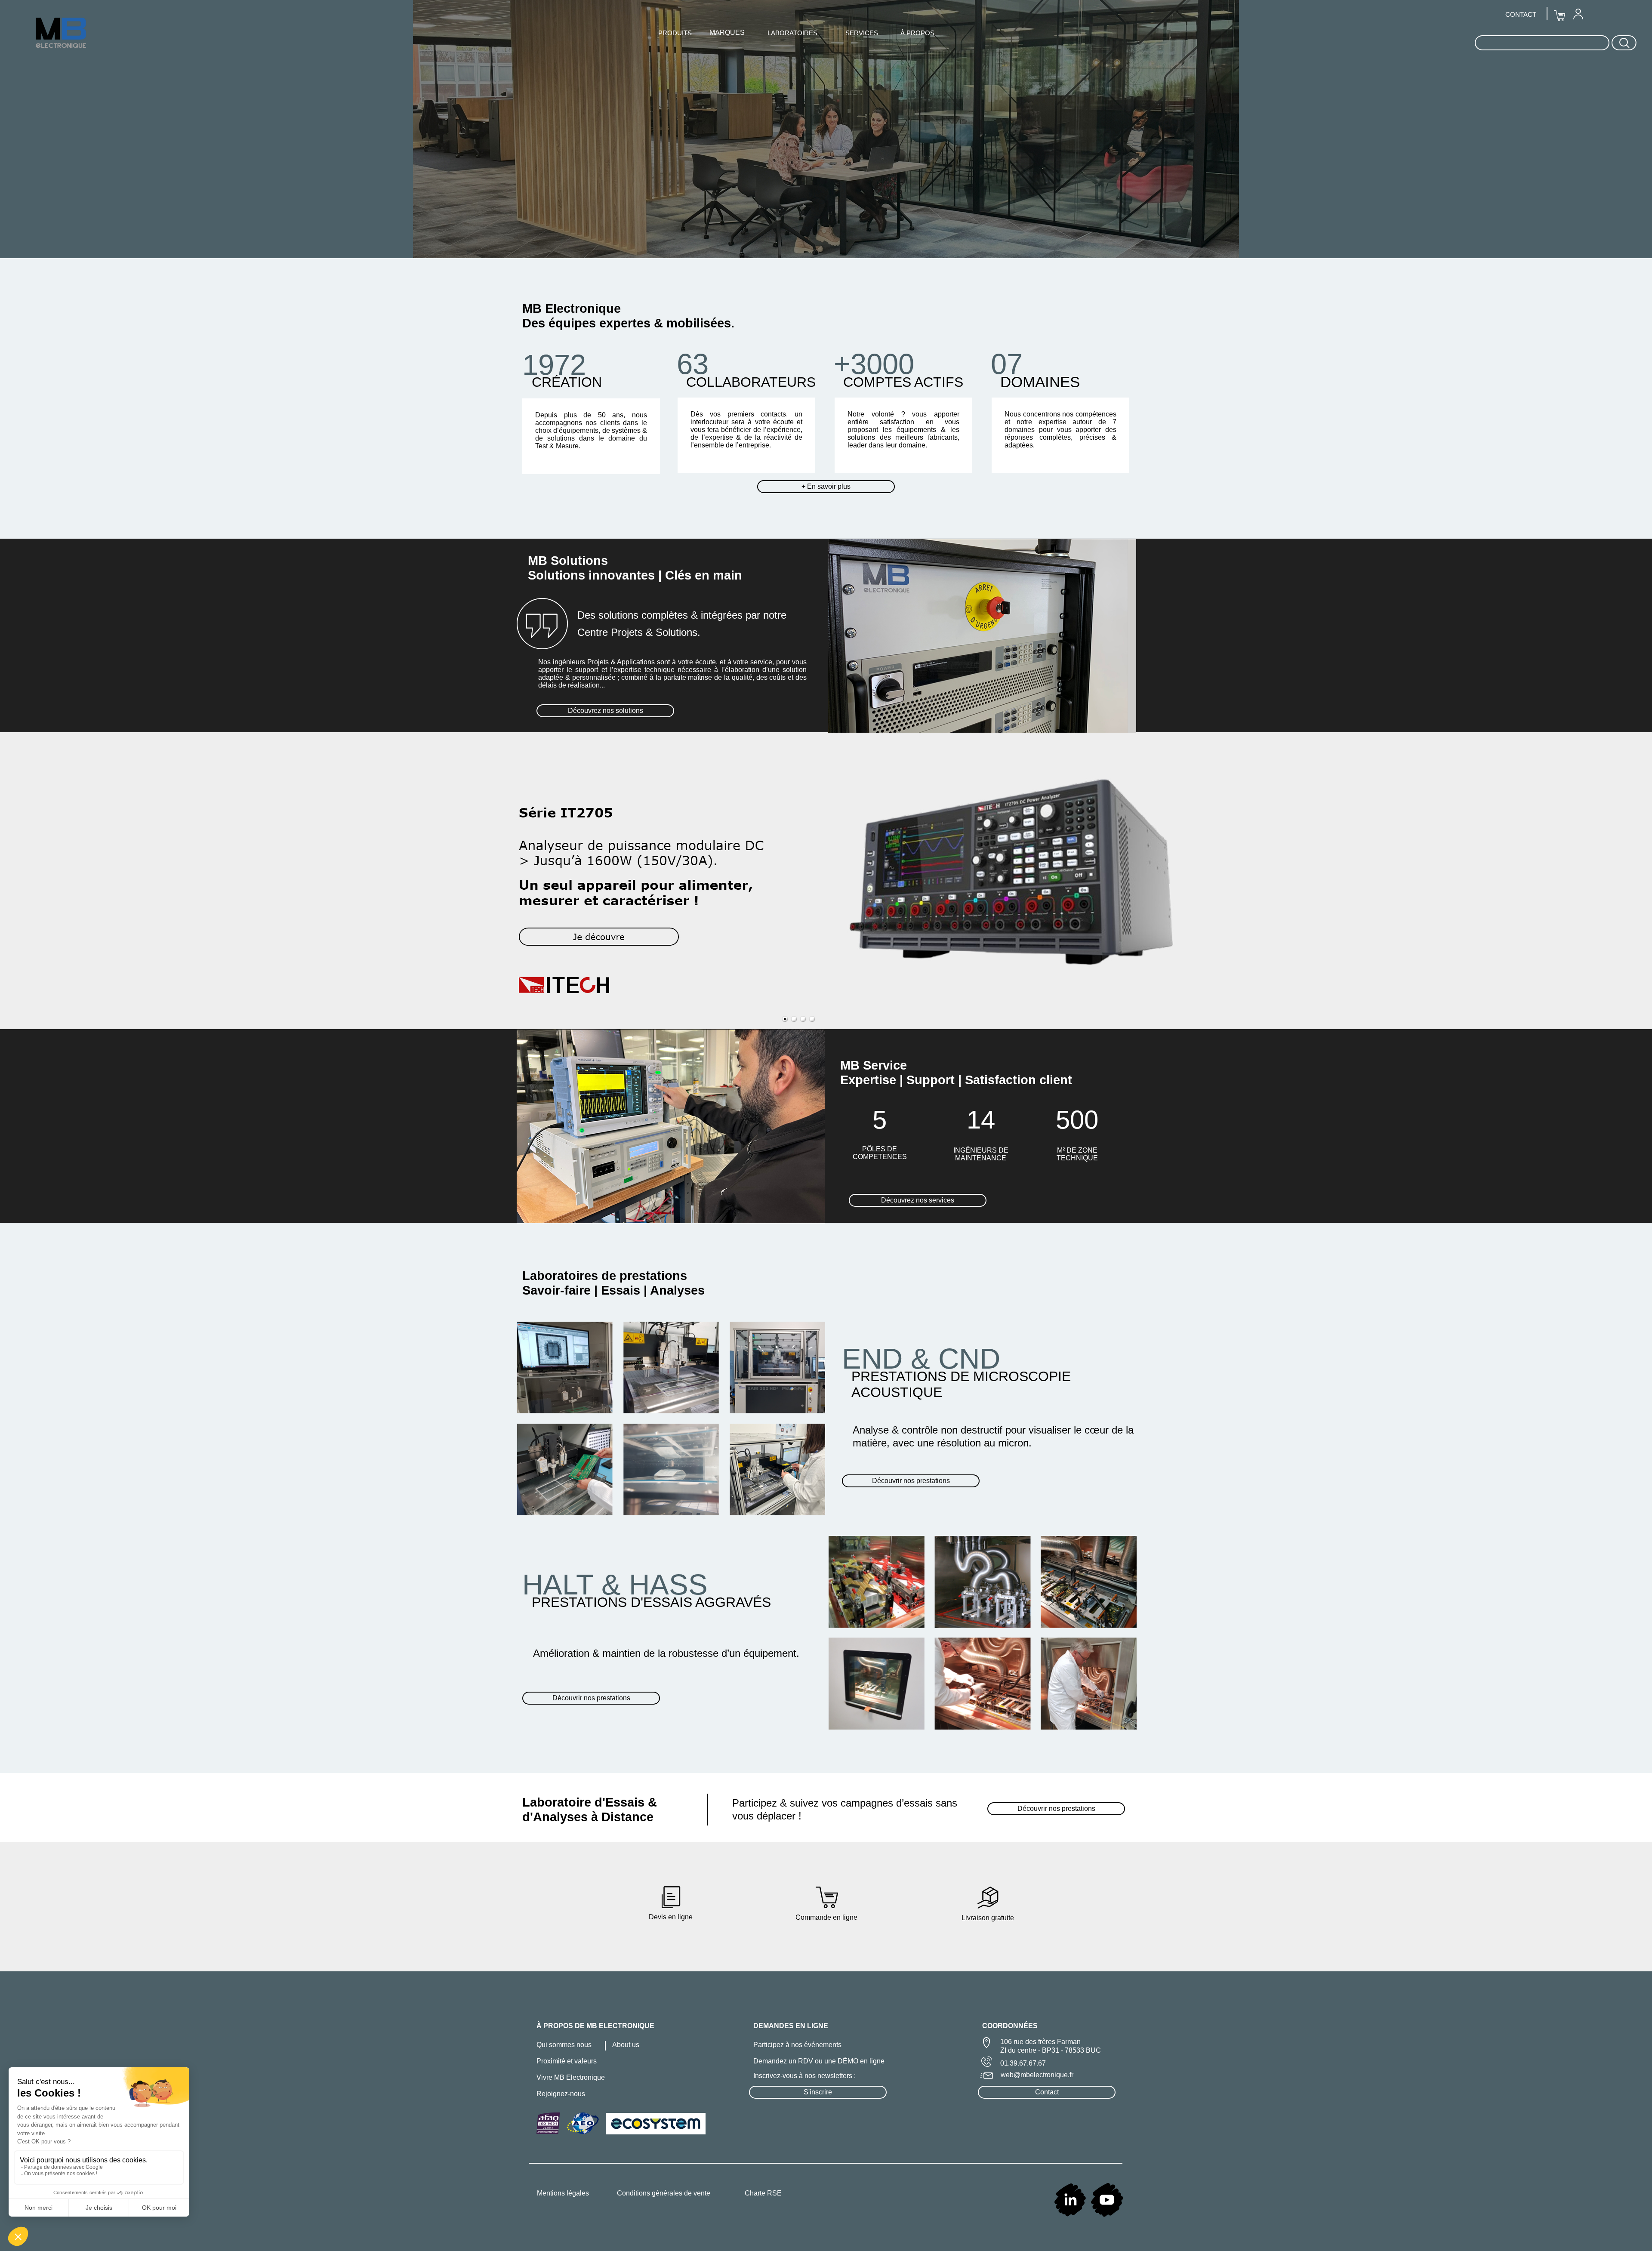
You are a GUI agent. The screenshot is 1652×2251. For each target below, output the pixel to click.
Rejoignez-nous (561, 2094)
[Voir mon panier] (1560, 16)
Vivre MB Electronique (571, 2077)
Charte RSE (763, 2193)
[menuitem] (1578, 14)
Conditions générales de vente (664, 2193)
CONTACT (1521, 14)
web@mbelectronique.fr (1037, 2075)
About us (626, 2045)
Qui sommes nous (564, 2045)
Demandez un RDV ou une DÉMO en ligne (819, 2061)
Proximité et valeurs (567, 2061)
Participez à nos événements (797, 2045)
